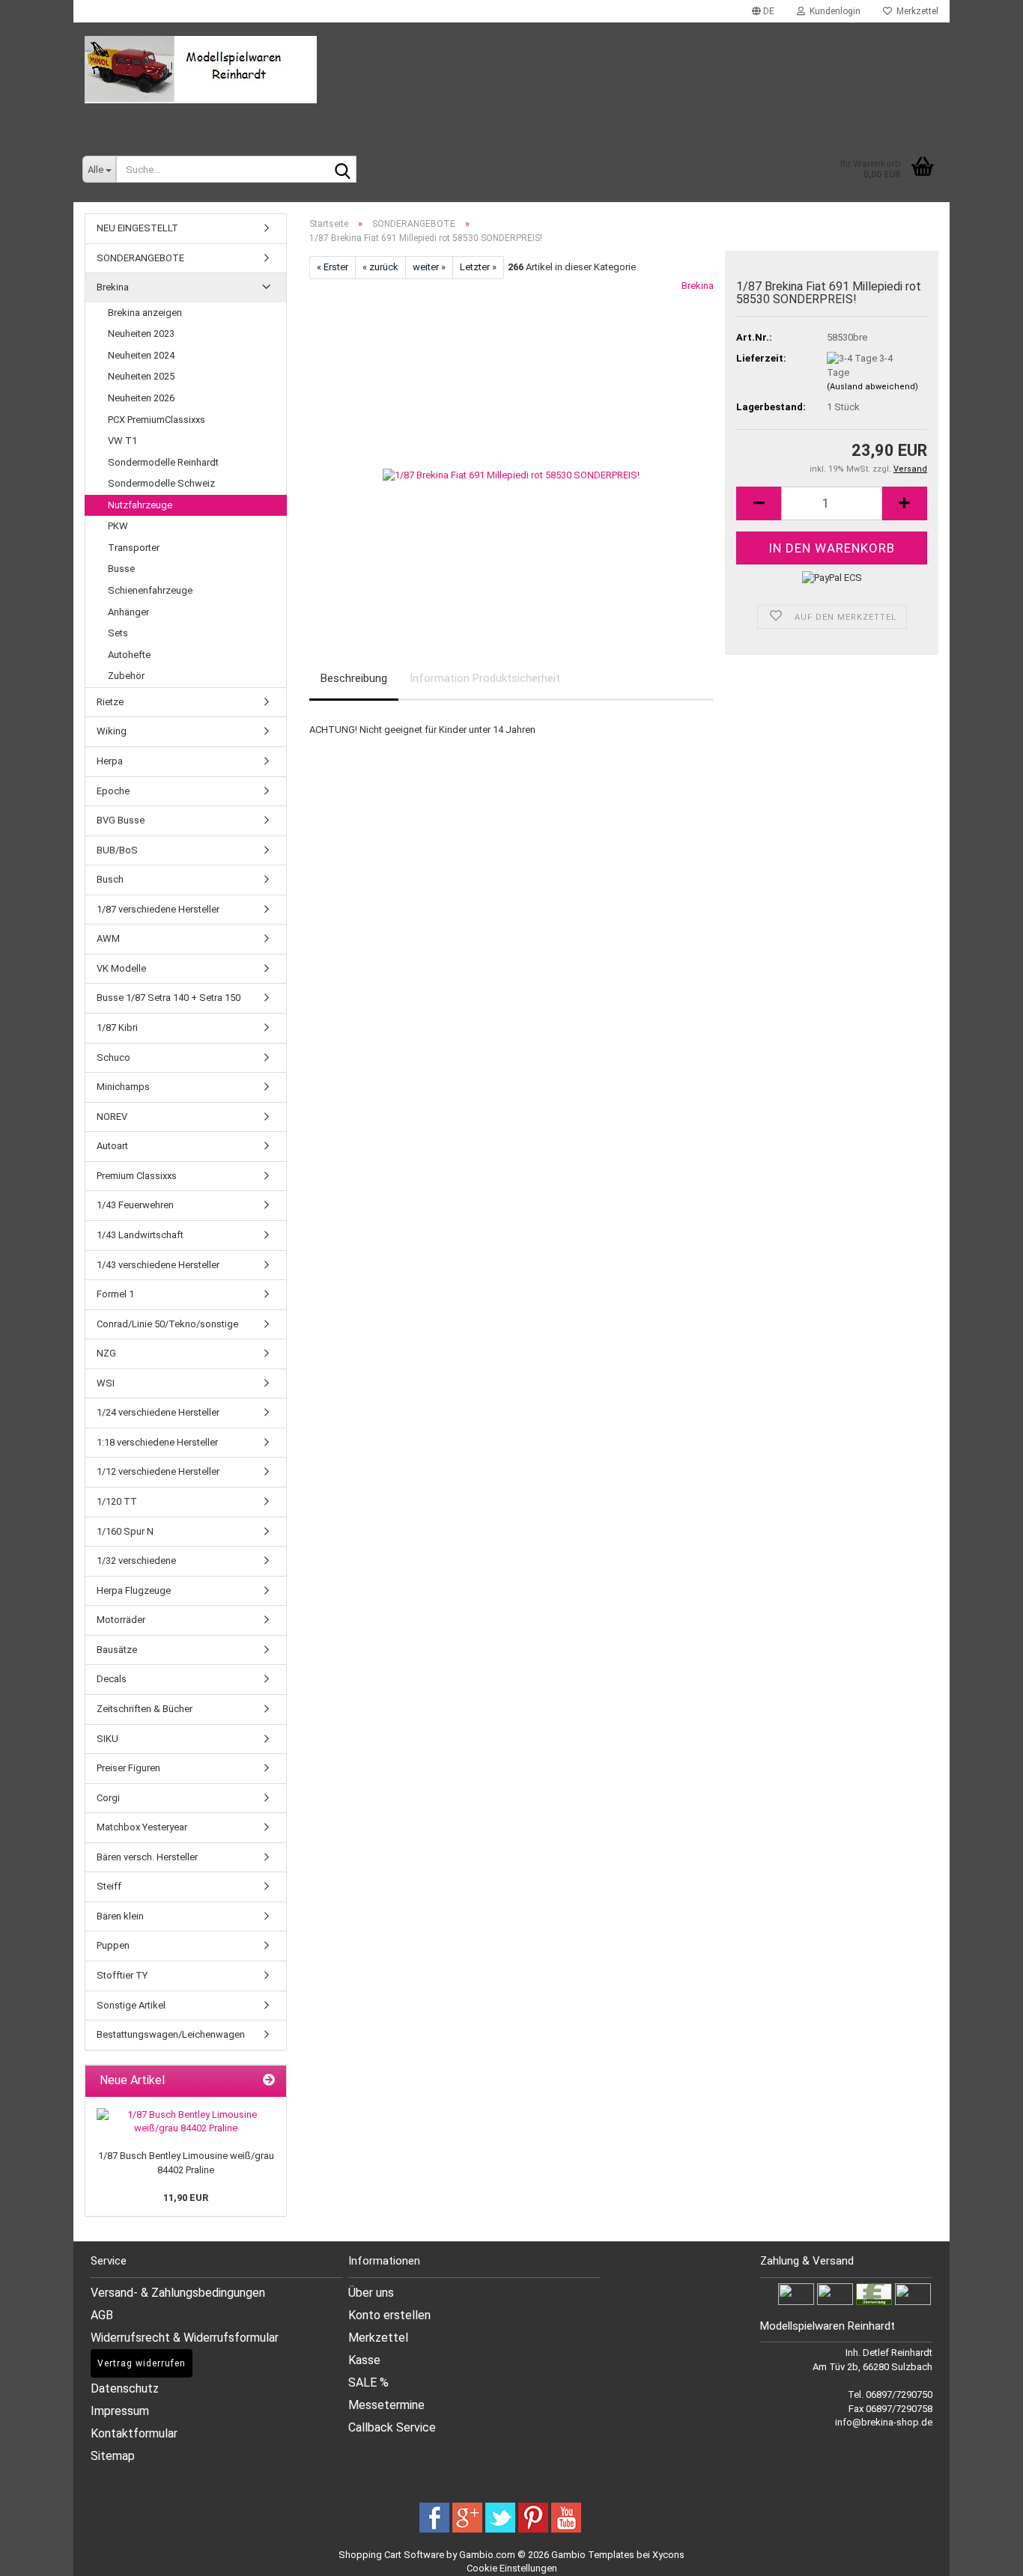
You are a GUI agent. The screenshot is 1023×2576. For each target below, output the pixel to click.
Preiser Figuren (128, 1768)
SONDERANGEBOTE (140, 258)
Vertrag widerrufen (142, 2363)
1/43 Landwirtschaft (140, 1235)
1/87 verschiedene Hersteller (158, 909)
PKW (118, 526)
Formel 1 (115, 1294)
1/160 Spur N (125, 1531)
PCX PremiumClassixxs (157, 420)
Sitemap (113, 2456)
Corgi (108, 1798)
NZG (106, 1353)
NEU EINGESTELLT (137, 228)
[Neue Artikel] (269, 2081)
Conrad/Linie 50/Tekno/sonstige (167, 1324)
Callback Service (392, 2427)
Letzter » (478, 267)
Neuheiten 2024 (141, 355)
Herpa (110, 761)
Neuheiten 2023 (141, 334)
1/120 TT (117, 1501)
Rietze (110, 702)
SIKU (107, 1739)
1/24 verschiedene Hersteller (158, 1412)
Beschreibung (354, 678)
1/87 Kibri (117, 1027)
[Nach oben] (993, 2554)
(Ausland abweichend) (872, 387)
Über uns (371, 2293)
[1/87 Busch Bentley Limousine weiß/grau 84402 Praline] (186, 2122)
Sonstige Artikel (131, 2005)
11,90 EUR (186, 2198)
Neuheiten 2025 (141, 376)
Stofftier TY (122, 1975)
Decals (112, 1679)
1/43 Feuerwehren (135, 1205)
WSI (106, 1383)
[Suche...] (342, 170)
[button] (763, 11)
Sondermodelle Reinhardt (163, 462)
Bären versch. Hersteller (147, 1857)
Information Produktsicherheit (485, 678)
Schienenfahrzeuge (150, 590)
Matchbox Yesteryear (142, 1827)
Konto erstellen (389, 2315)
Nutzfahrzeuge (140, 505)
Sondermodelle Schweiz (161, 483)
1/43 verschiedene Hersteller (158, 1265)
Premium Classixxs (137, 1176)
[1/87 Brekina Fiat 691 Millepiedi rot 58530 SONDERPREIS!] (511, 447)
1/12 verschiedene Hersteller (158, 1471)
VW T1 (122, 441)
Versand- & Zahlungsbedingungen (178, 2293)
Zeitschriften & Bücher (145, 1709)
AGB (102, 2315)
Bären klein (120, 1916)
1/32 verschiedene (136, 1560)
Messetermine (386, 2405)
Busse (121, 569)
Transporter (134, 548)
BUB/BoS (117, 850)
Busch (110, 879)
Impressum (120, 2411)
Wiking (112, 731)
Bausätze (117, 1650)
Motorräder (121, 1620)
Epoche (113, 791)
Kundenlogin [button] (833, 11)
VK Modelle (121, 968)
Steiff (109, 1886)
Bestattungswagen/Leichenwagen (171, 2034)
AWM (108, 938)
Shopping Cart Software (391, 2555)
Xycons (668, 2555)
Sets (118, 633)
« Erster (333, 267)
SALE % (368, 2382)
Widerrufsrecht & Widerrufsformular (185, 2338)
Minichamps (123, 1087)
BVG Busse (121, 820)
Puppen (113, 1945)
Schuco (113, 1057)
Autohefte (129, 655)
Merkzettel (915, 11)
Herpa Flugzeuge (134, 1590)
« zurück (380, 267)
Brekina (698, 286)
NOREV (112, 1117)
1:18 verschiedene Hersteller (157, 1442)
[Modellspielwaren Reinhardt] (511, 70)
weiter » (429, 267)
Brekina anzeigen (145, 313)
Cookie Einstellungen (512, 2568)
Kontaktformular (134, 2433)
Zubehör (126, 676)
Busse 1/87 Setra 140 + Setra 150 (169, 998)
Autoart (112, 1146)
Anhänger (128, 612)
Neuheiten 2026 (141, 398)
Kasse (364, 2360)
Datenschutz (125, 2388)
